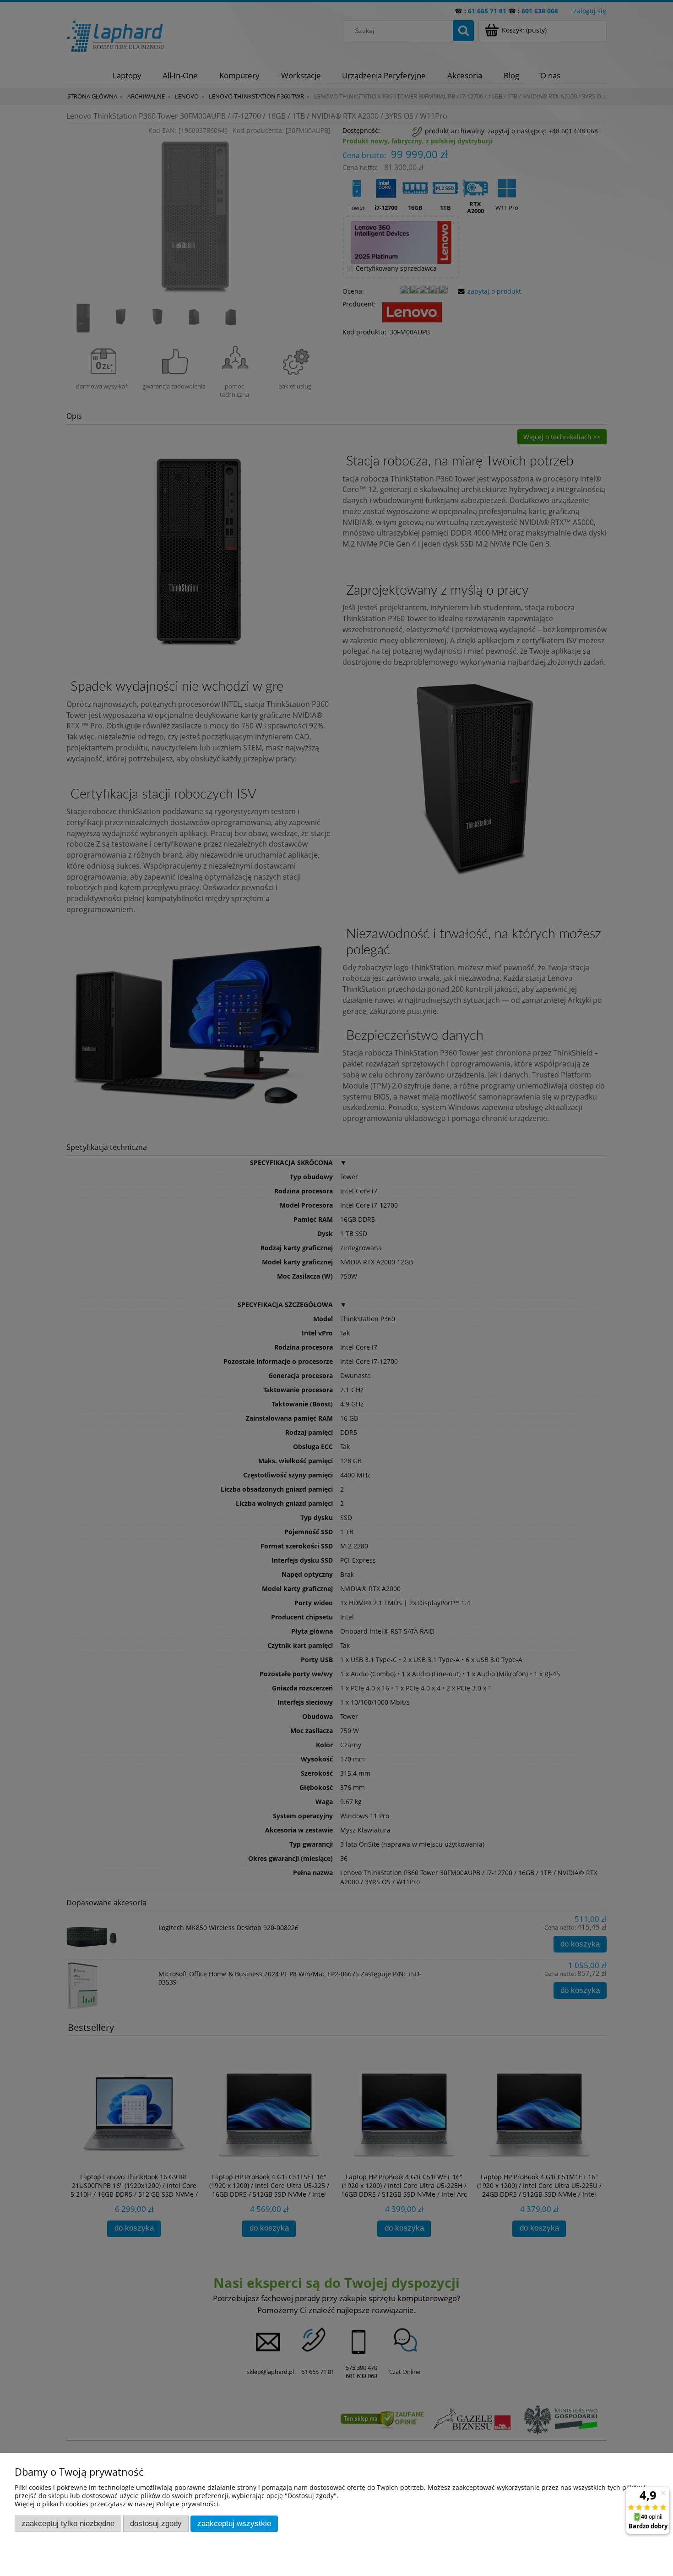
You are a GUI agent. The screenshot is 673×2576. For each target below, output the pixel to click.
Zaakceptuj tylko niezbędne (68, 2524)
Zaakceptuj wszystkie (234, 2524)
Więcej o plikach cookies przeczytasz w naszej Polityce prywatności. (117, 2504)
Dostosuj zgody (156, 2524)
